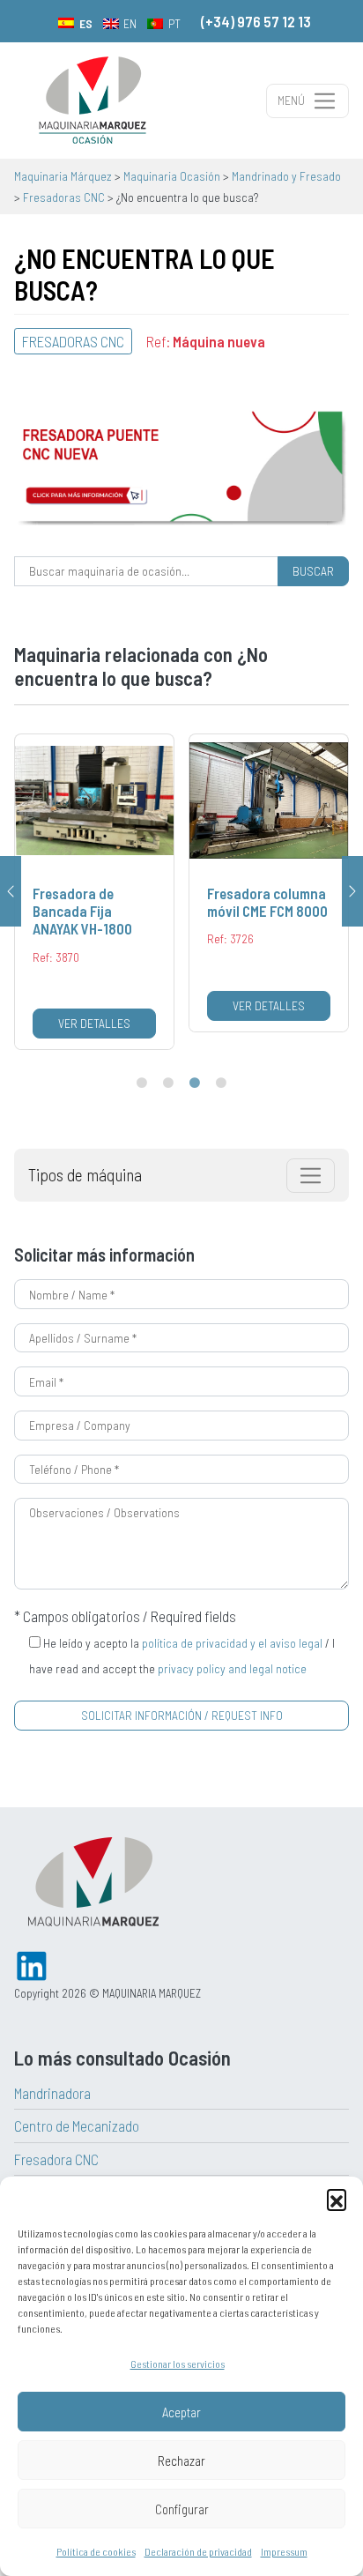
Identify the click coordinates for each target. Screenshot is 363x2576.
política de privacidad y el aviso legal (232, 1643)
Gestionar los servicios (178, 2364)
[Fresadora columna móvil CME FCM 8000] (269, 883)
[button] (337, 2199)
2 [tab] (168, 1083)
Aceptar (181, 2412)
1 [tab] (142, 1083)
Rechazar (181, 2461)
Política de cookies (96, 2551)
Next (352, 891)
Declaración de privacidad (198, 2551)
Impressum (284, 2551)
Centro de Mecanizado (77, 2126)
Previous (11, 891)
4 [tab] (221, 1083)
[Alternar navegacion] (311, 1176)
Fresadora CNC (56, 2159)
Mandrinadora (52, 2093)
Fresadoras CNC (73, 341)
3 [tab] (195, 1083)
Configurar (182, 2509)
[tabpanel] (94, 892)
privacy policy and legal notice (232, 1668)
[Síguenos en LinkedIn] (32, 1964)
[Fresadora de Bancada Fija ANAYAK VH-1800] (94, 892)
